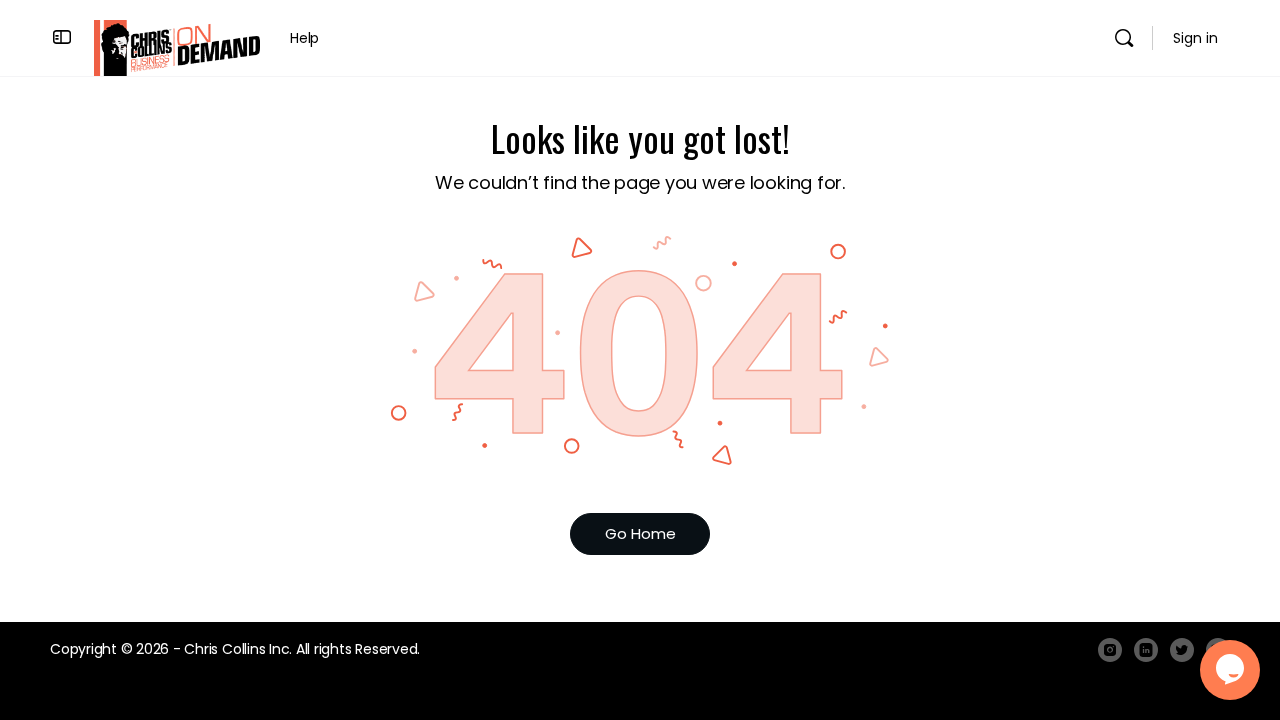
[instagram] (1110, 650)
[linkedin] (1146, 650)
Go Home (640, 533)
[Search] (1124, 38)
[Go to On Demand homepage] (177, 46)
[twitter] (1182, 650)
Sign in (1195, 38)
